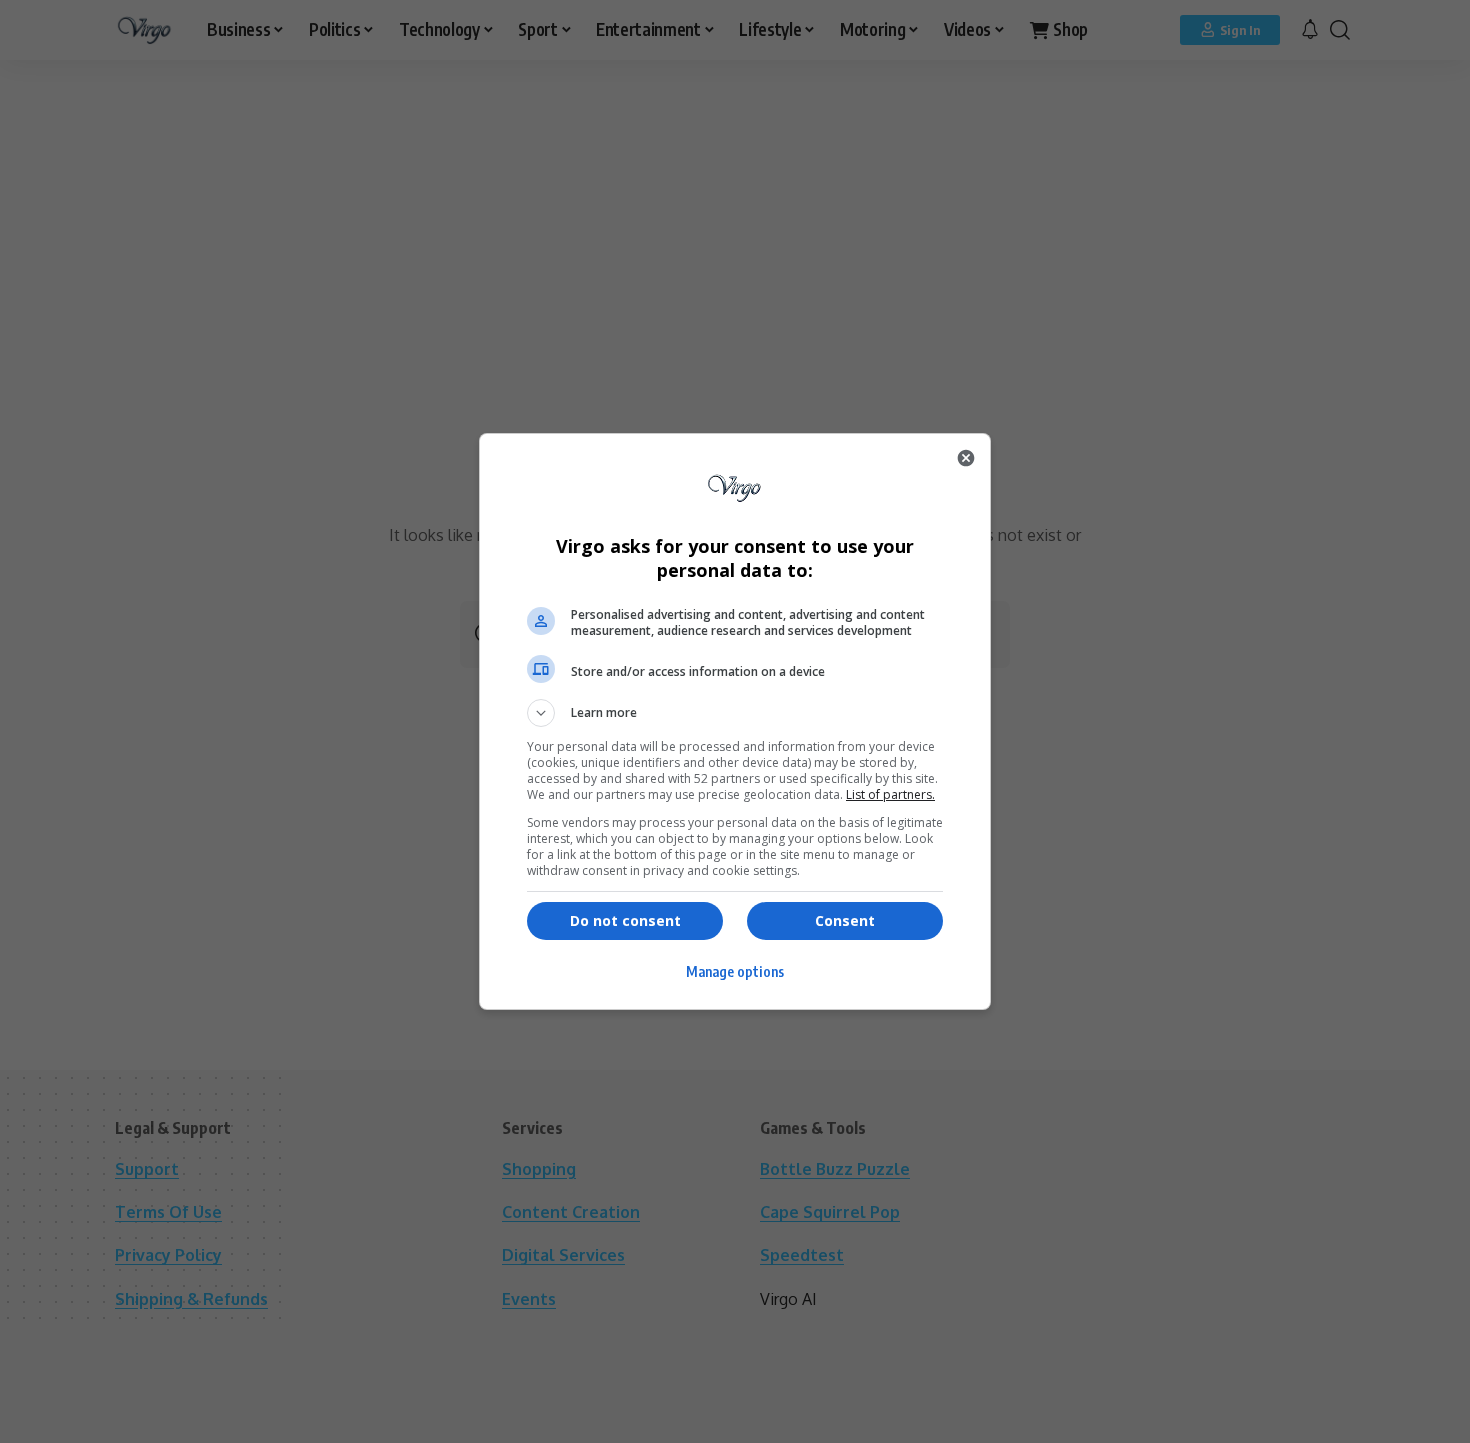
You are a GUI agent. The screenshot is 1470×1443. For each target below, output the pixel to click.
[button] (735, 713)
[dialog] (735, 721)
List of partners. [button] (890, 794)
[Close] (966, 458)
